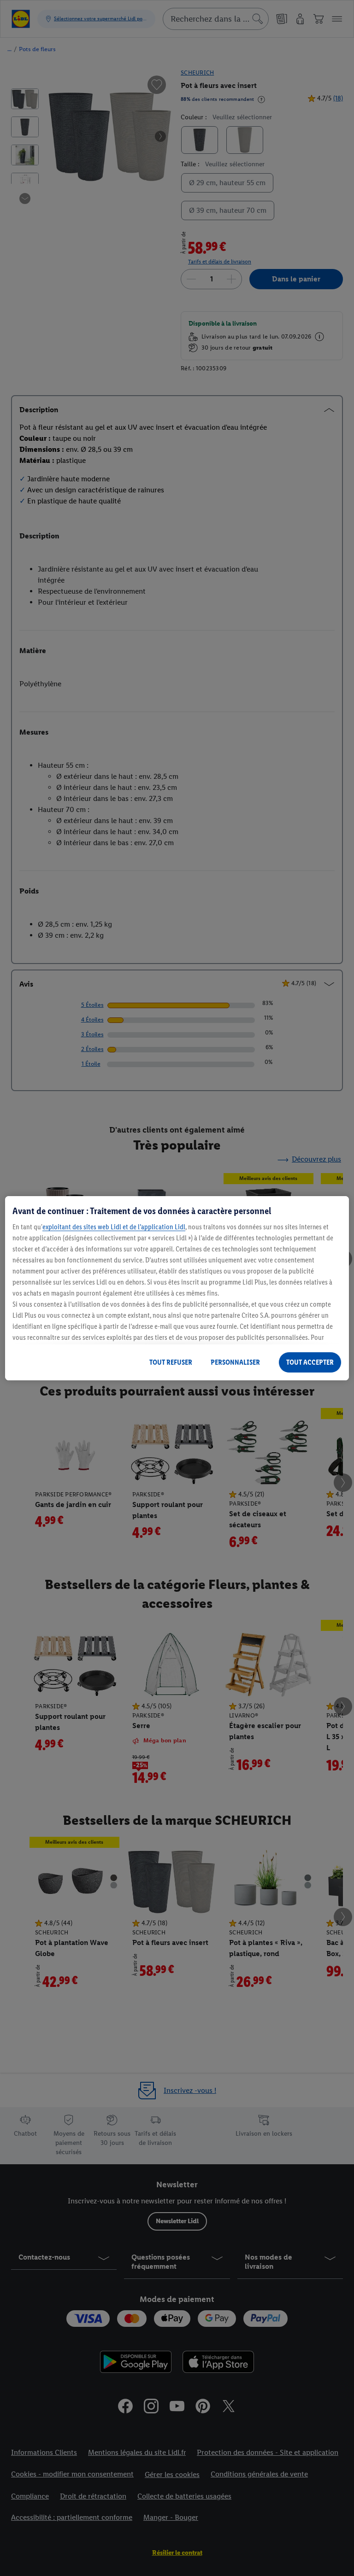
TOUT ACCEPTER (310, 1362)
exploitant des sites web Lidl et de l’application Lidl (114, 1227)
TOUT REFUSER (171, 1362)
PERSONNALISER (235, 1362)
